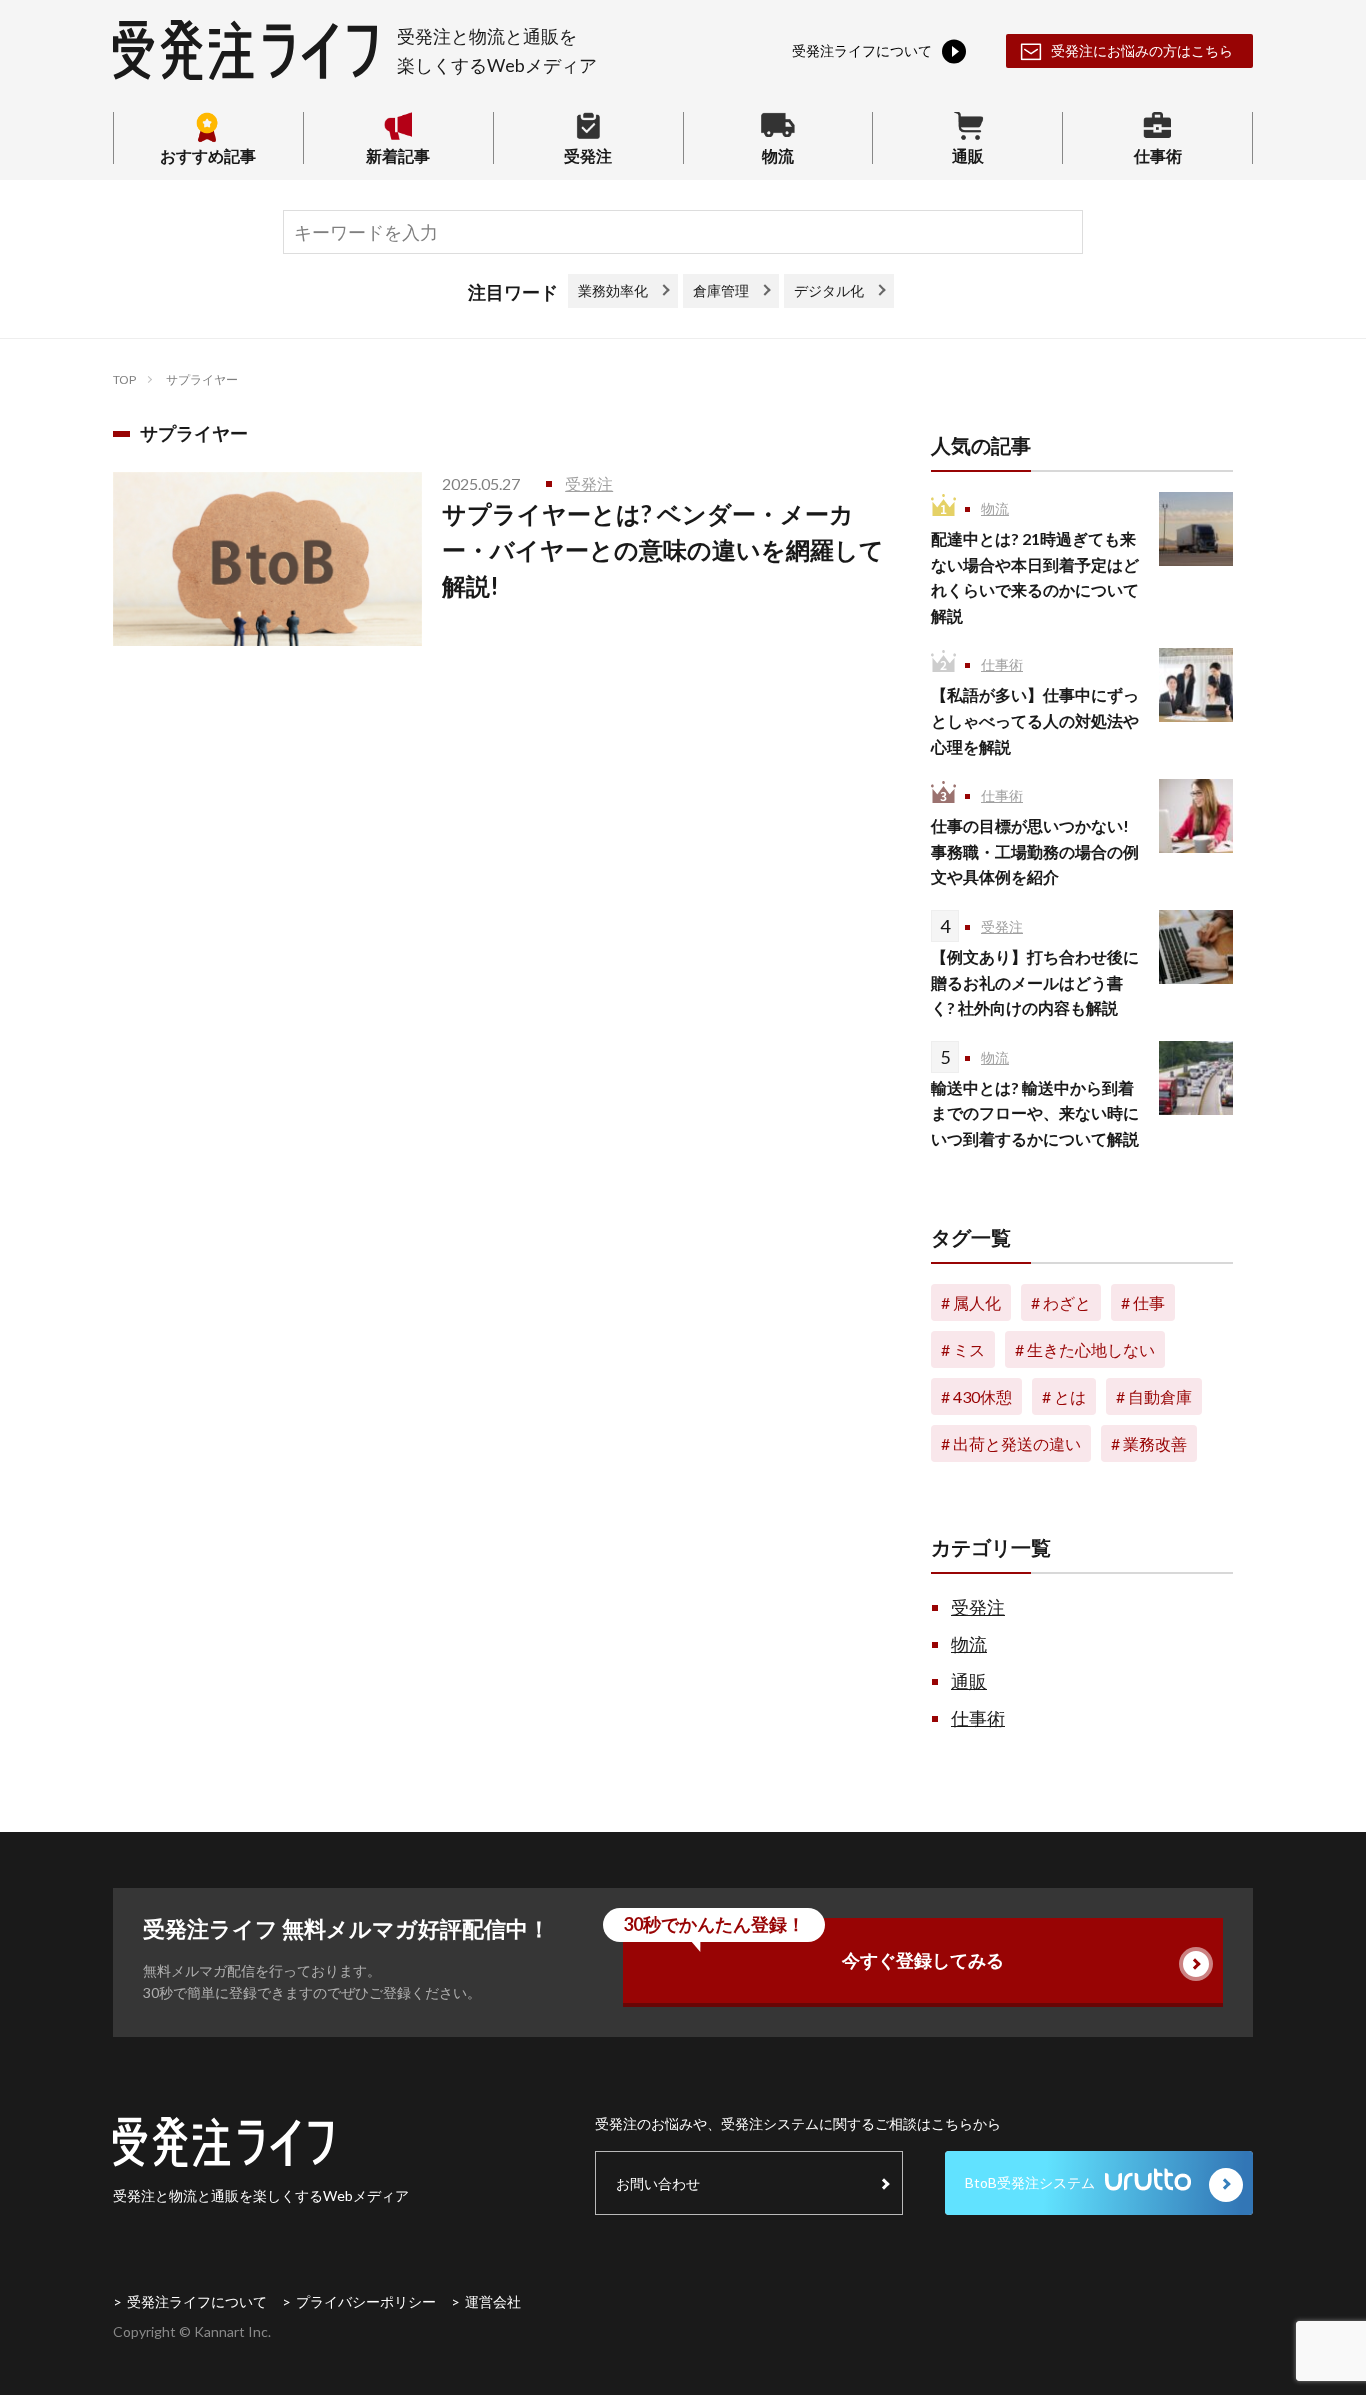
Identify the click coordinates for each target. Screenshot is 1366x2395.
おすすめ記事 (208, 155)
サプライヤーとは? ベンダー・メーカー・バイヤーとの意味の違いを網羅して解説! (663, 549)
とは (1070, 1396)
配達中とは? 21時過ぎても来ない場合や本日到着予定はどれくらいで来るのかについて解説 (1035, 577)
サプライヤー (202, 379)
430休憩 (982, 1396)
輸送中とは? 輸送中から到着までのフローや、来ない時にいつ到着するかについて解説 (1035, 1113)
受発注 (588, 155)
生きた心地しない (1091, 1349)
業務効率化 (613, 290)
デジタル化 (829, 290)
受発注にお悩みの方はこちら (1142, 50)
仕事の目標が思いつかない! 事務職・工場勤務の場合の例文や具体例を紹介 (1035, 851)
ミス (969, 1349)
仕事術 (1158, 155)
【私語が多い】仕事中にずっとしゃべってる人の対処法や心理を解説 (1035, 720)
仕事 (1149, 1302)
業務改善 (1155, 1443)
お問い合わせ (658, 2183)
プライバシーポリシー (366, 2301)
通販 (968, 155)
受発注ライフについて (197, 2301)
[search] (1058, 232)
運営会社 (493, 2301)
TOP (124, 379)
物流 (778, 155)
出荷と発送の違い (1017, 1443)
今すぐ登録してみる (813, 1944)
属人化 (977, 1302)
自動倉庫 (1160, 1396)
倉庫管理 (721, 290)
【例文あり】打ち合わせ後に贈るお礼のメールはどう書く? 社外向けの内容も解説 (1035, 982)
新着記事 (398, 155)
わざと (1067, 1302)
